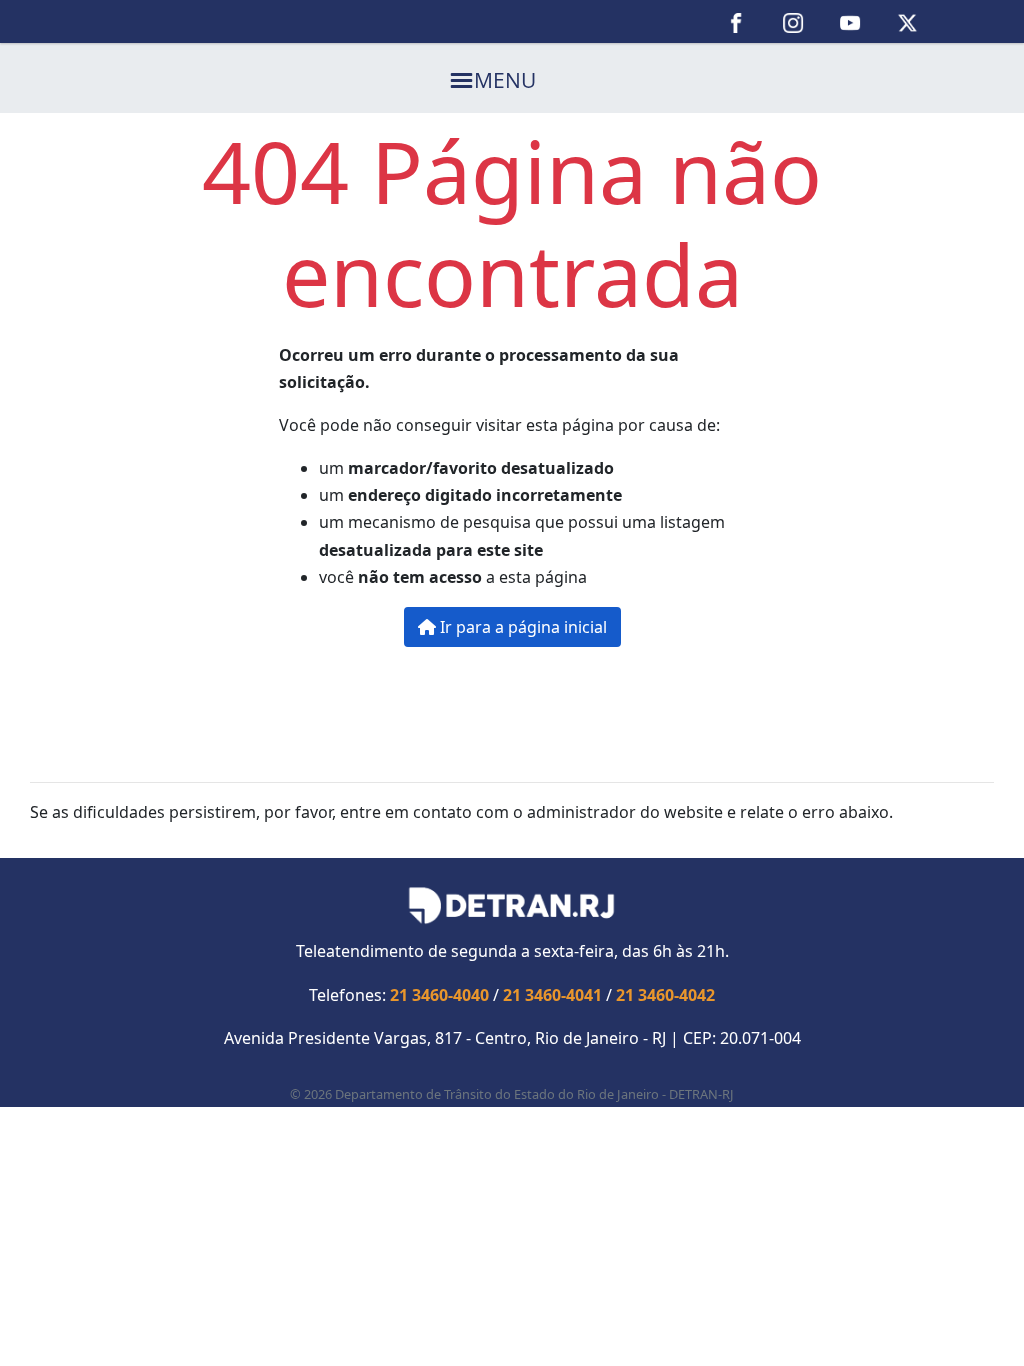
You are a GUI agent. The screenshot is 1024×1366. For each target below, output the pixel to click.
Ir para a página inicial (521, 627)
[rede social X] (907, 21)
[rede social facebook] (736, 21)
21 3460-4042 (665, 995)
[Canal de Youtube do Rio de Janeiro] (850, 21)
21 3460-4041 (552, 995)
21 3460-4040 (439, 995)
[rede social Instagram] (793, 21)
